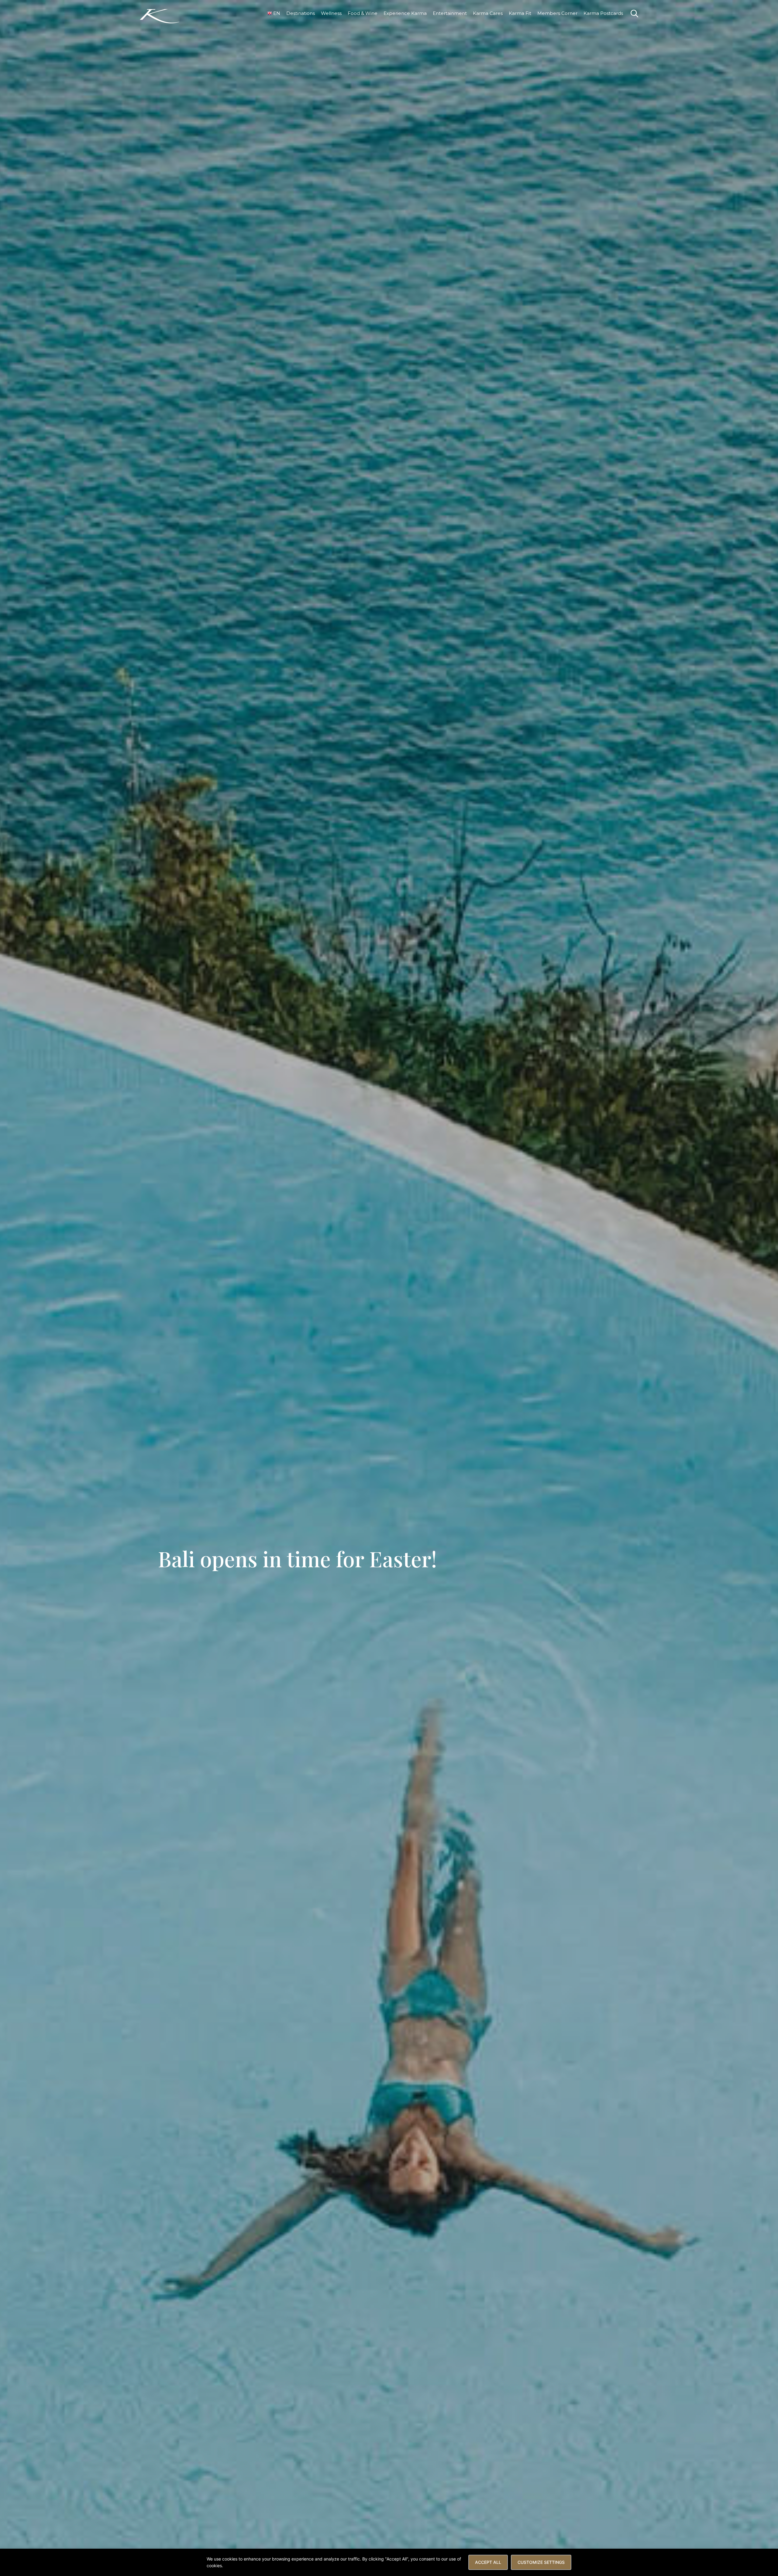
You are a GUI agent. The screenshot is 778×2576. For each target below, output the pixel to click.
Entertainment (450, 13)
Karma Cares (488, 13)
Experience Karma (405, 13)
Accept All (488, 2562)
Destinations (301, 13)
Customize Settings (541, 2562)
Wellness (331, 13)
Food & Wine (363, 13)
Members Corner (557, 13)
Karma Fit (520, 13)
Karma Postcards (603, 13)
